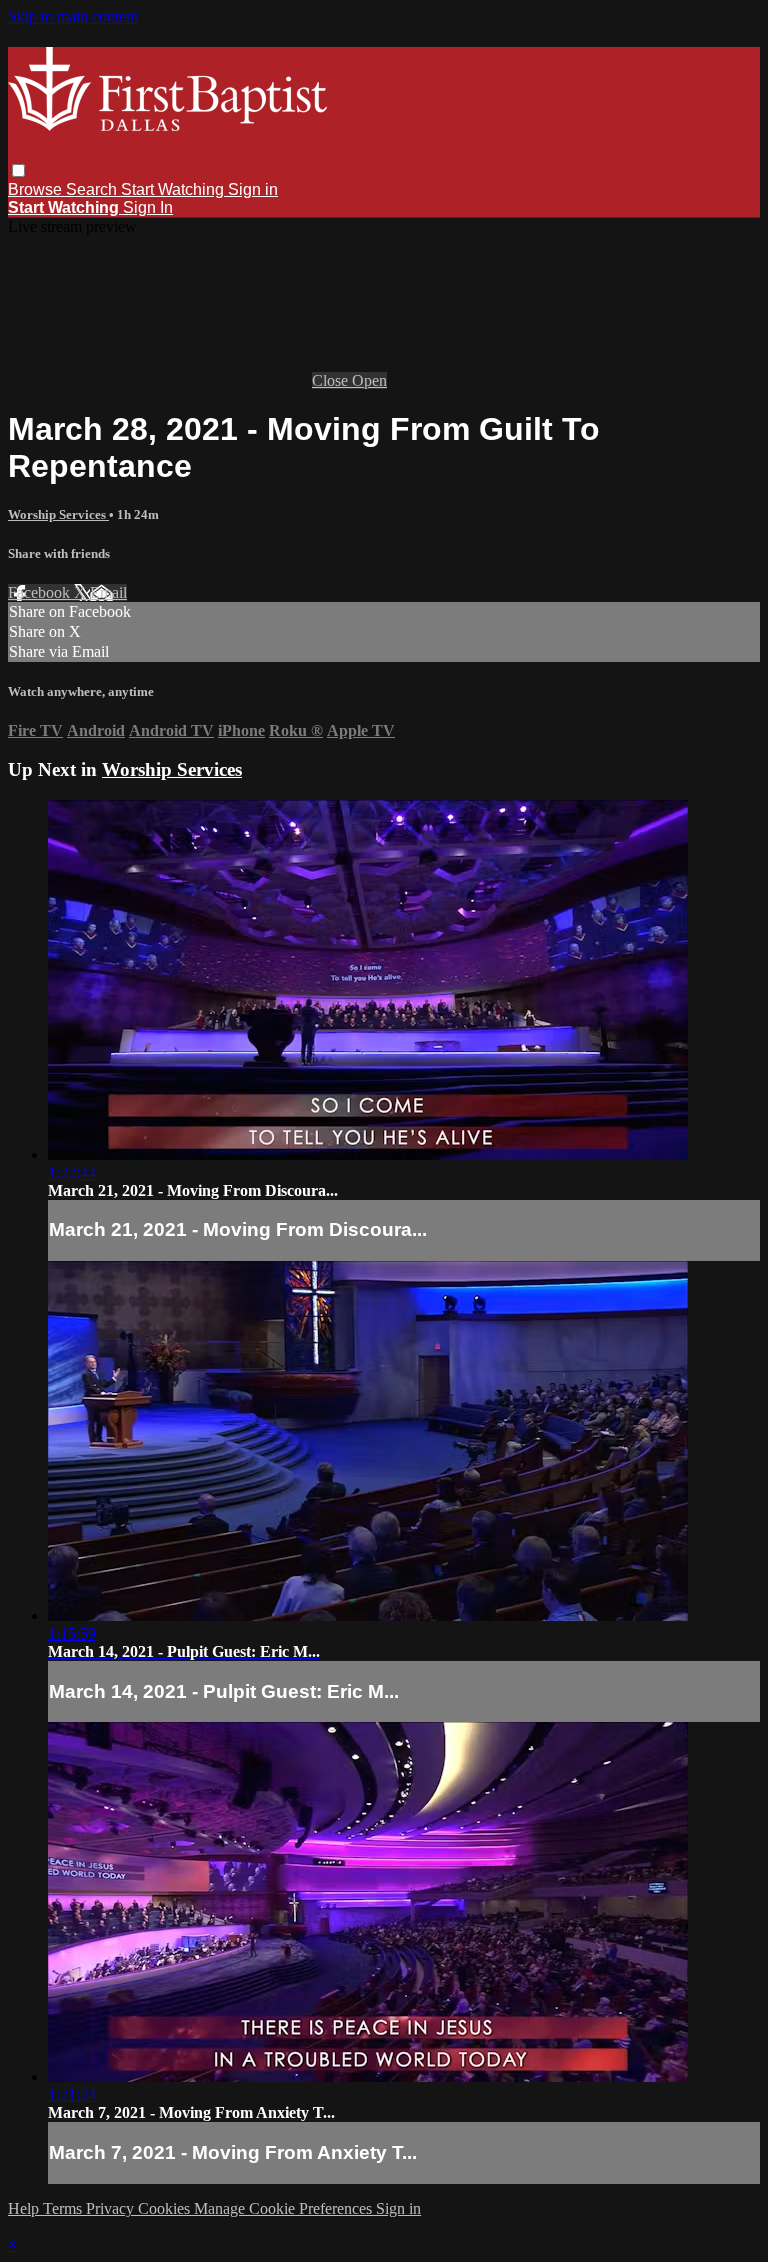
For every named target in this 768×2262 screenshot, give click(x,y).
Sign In (148, 207)
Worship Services (58, 514)
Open (369, 380)
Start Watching (174, 189)
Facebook (41, 592)
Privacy (112, 2208)
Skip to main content (73, 16)
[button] (18, 170)
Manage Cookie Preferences (285, 2208)
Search (93, 189)
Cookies (166, 2208)
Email (108, 592)
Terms (64, 2208)
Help (25, 2208)
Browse (37, 189)
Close (332, 380)
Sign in (253, 189)
